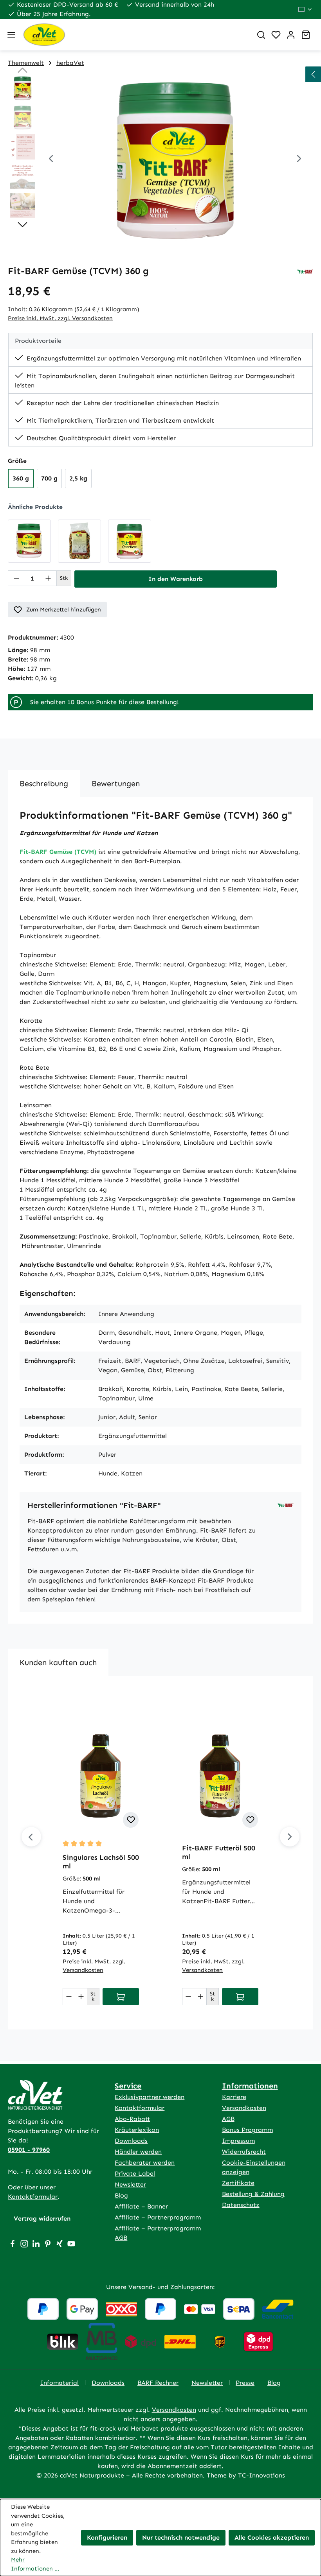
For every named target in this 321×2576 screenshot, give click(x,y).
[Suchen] (261, 35)
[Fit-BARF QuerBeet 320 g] (130, 541)
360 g (21, 478)
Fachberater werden (145, 2163)
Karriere (234, 2097)
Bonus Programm (247, 2130)
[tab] (44, 783)
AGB (228, 2119)
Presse (245, 2383)
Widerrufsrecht (244, 2152)
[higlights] (313, 74)
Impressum (238, 2141)
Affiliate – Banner (141, 2206)
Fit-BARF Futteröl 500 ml (219, 1852)
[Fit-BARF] (305, 271)
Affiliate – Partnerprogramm (158, 2217)
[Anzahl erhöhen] (48, 578)
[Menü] (11, 35)
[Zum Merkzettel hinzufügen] (131, 1820)
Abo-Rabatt (132, 2119)
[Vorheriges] (51, 160)
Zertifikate (238, 2183)
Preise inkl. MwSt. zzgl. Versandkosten (60, 318)
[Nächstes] (299, 160)
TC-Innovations (261, 2475)
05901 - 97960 (29, 2150)
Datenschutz (241, 2205)
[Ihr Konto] (291, 35)
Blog (121, 2195)
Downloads (131, 2141)
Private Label (135, 2174)
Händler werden (138, 2152)
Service (128, 2086)
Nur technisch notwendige (181, 2537)
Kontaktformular (33, 2197)
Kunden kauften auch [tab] (58, 1662)
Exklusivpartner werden (150, 2097)
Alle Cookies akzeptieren (272, 2537)
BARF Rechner (158, 2383)
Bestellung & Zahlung (253, 2194)
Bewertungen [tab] (116, 783)
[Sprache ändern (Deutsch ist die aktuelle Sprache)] (306, 9)
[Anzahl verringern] (16, 578)
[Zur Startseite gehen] (134, 35)
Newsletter (130, 2184)
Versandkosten (244, 2108)
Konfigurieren (107, 2537)
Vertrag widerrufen (42, 2218)
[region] (160, 160)
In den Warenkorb (176, 579)
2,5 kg (78, 478)
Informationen (250, 2086)
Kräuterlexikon (137, 2130)
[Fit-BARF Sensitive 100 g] (29, 541)
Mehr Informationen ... (35, 2564)
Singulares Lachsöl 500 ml (101, 1862)
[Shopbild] (175, 160)
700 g (49, 478)
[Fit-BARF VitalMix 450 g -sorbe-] (79, 541)
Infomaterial (60, 2383)
